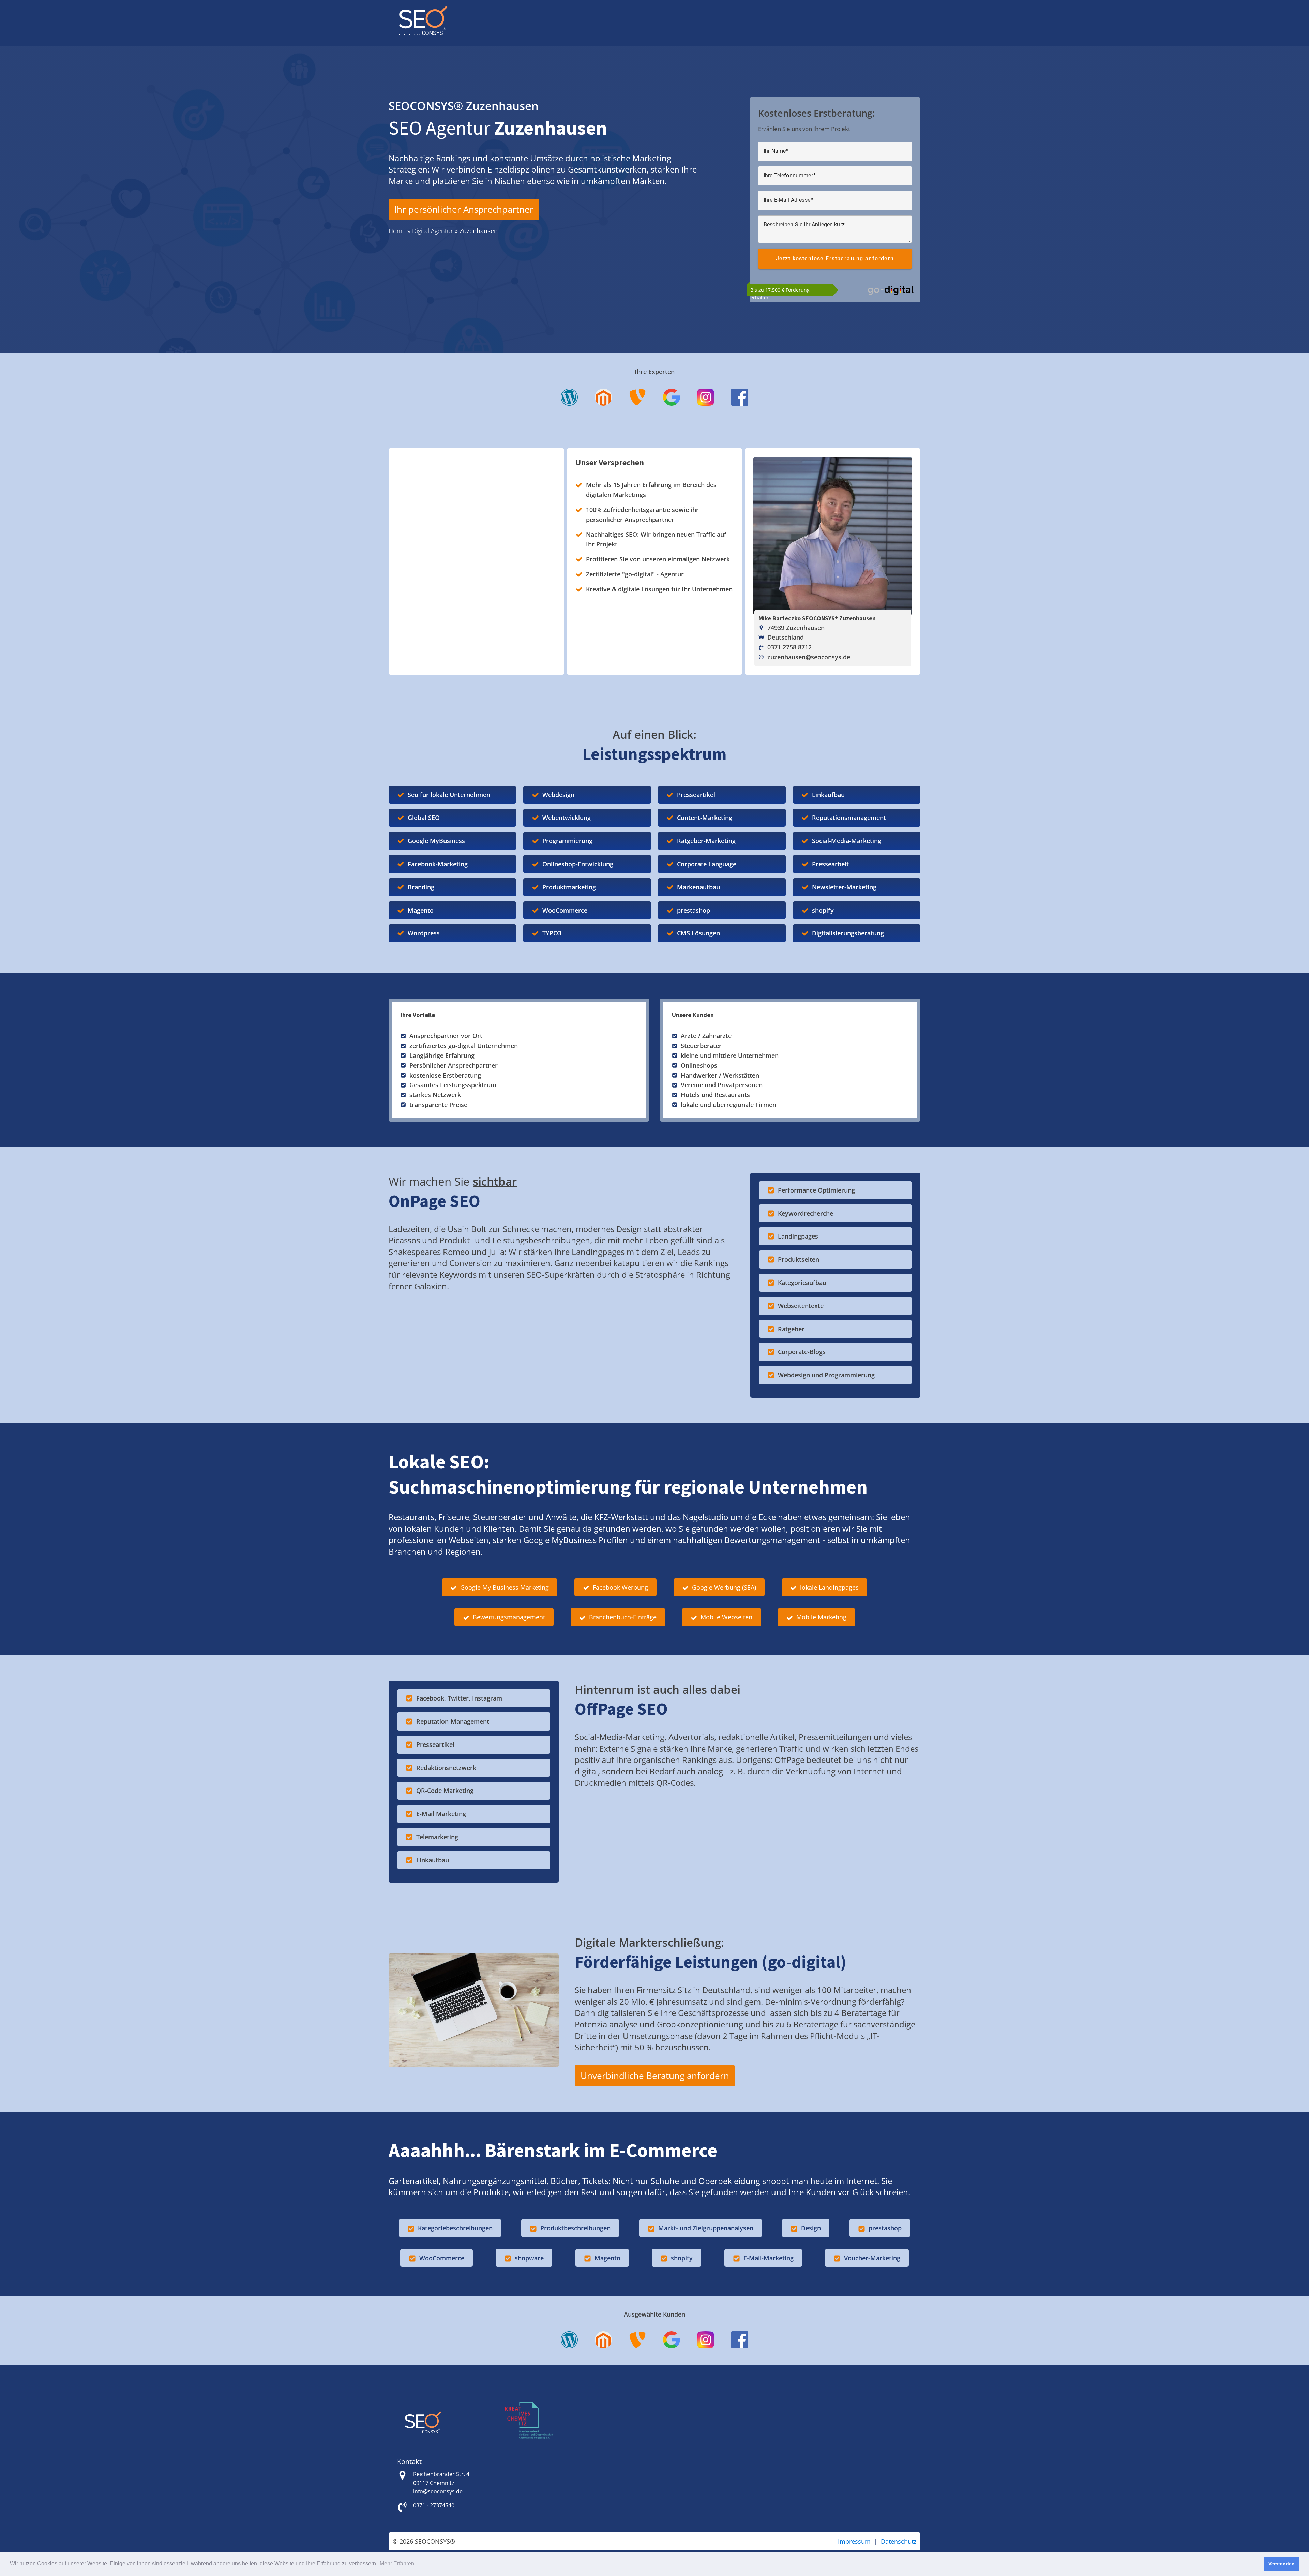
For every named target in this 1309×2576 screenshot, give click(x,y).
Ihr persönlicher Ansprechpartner (464, 209)
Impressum (854, 2541)
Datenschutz (899, 2541)
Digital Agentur (433, 231)
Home (397, 231)
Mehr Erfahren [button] (397, 2564)
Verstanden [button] (1282, 2564)
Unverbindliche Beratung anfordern (655, 2076)
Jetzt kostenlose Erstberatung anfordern (835, 259)
